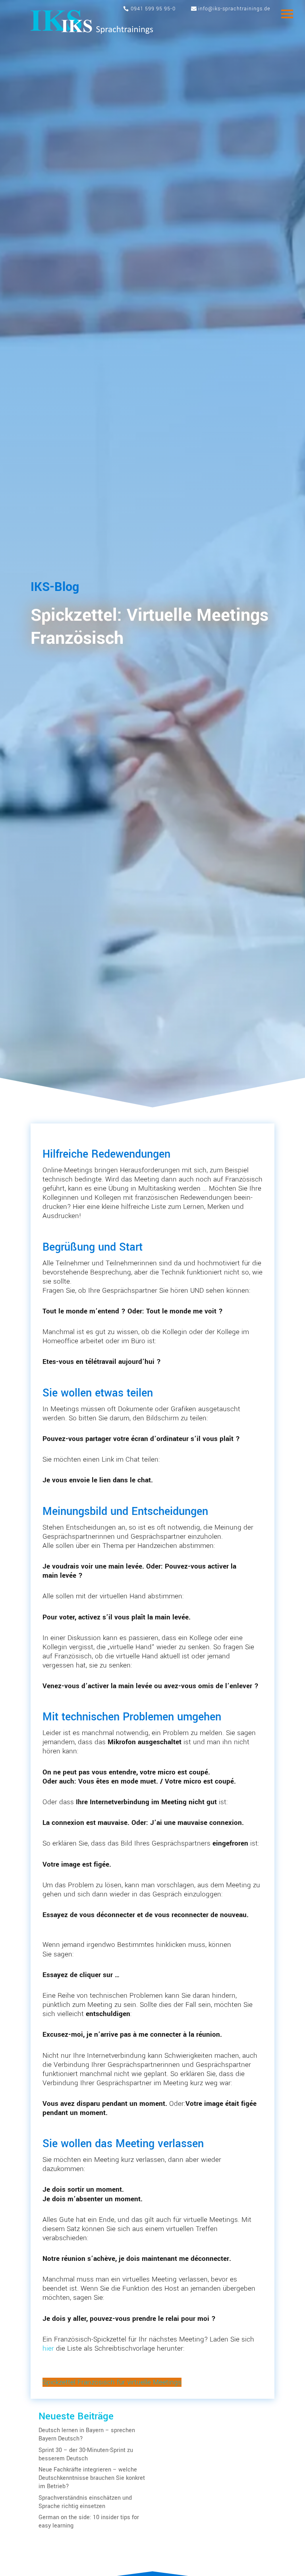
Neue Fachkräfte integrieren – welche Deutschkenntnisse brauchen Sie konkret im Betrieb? (92, 2478)
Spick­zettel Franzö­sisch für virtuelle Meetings (112, 2382)
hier (48, 2348)
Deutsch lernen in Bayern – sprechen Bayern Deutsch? (87, 2435)
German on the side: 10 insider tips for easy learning (89, 2522)
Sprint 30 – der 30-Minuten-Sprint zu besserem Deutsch (86, 2454)
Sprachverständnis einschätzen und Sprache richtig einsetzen (85, 2502)
